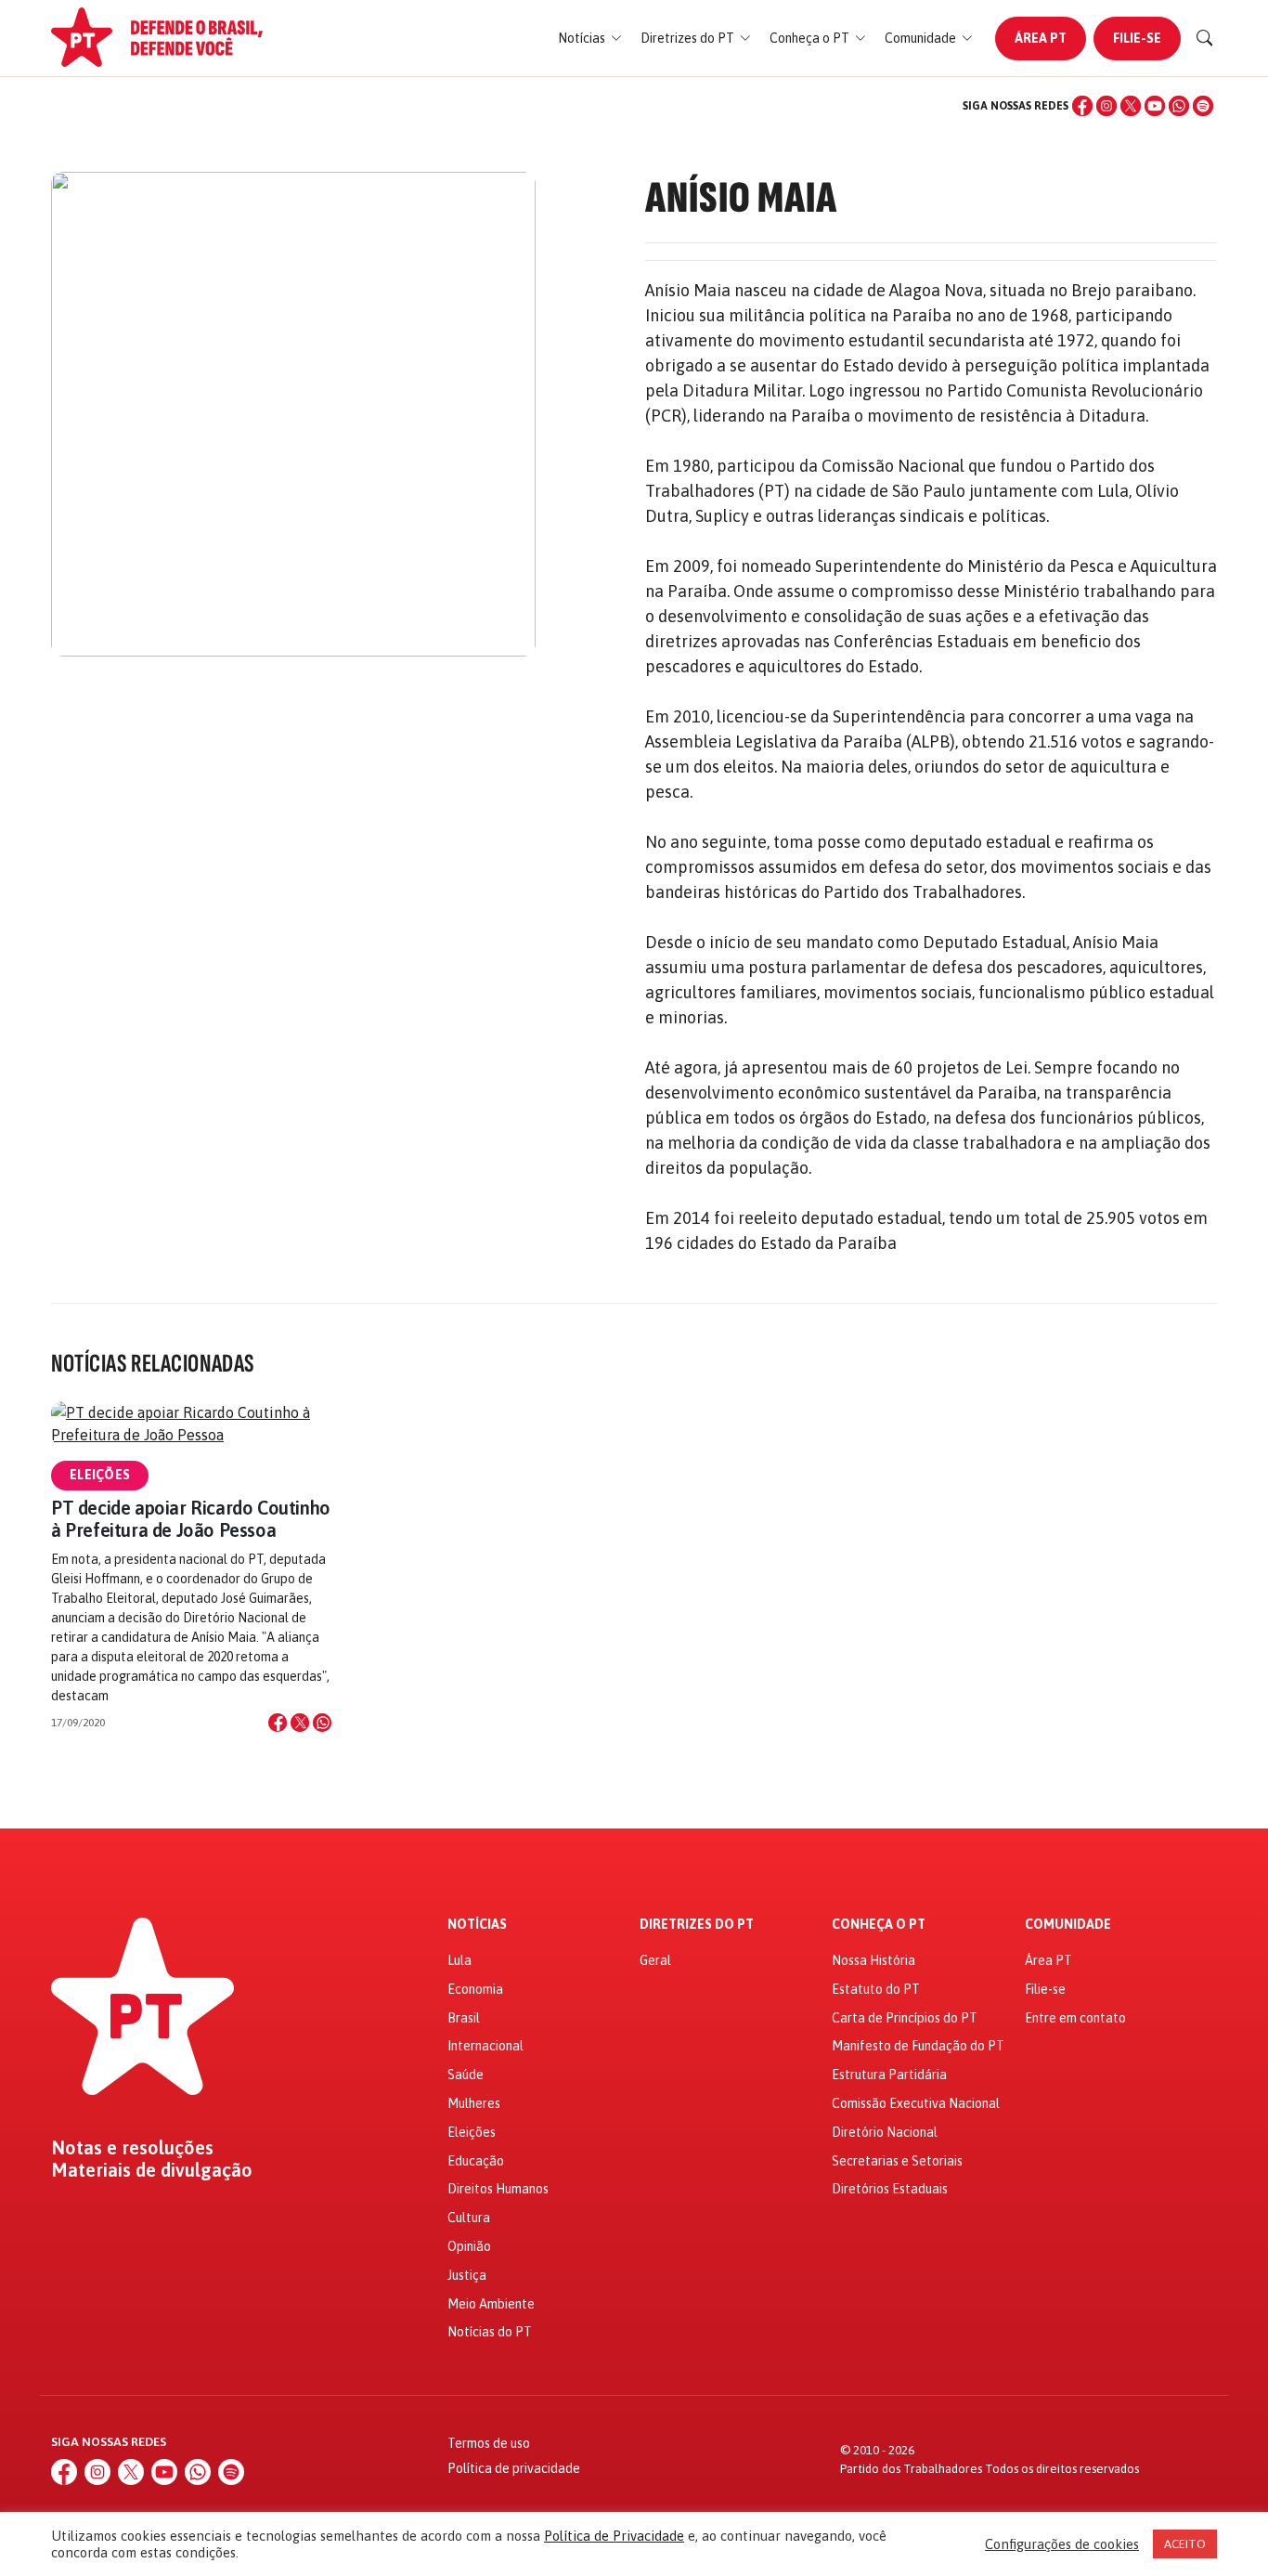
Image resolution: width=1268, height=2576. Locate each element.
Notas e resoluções (132, 2148)
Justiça (467, 2275)
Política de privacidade (514, 2468)
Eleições (100, 1475)
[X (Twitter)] (1131, 106)
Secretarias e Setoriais (897, 2161)
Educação (476, 2161)
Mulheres (474, 2103)
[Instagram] (1106, 106)
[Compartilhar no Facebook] (278, 1723)
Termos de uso (489, 2443)
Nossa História (873, 1960)
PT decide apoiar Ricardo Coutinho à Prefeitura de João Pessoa (191, 1519)
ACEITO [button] (1185, 2544)
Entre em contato (1075, 2018)
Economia (475, 1989)
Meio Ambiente (491, 2304)
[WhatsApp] (1179, 106)
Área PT (1041, 38)
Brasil (464, 2018)
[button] (590, 39)
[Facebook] (1082, 106)
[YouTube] (1155, 106)
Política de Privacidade (614, 2536)
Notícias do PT (490, 2332)
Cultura (469, 2218)
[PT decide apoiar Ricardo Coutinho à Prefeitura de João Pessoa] (191, 1424)
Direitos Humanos (498, 2189)
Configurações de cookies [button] (1062, 2544)
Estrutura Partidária (889, 2075)
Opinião (469, 2246)
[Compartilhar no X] (300, 1723)
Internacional (485, 2046)
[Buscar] (1205, 38)
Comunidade (1068, 1925)
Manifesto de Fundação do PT (918, 2046)
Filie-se (1137, 38)
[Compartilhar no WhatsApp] (322, 1723)
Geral (655, 1960)
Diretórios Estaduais (890, 2189)
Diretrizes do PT (697, 1925)
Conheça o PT (879, 1925)
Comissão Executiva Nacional (916, 2103)
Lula (459, 1960)
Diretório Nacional (885, 2132)
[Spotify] (1203, 106)
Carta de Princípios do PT (905, 2018)
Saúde (466, 2075)
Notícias (477, 1925)
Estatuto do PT (876, 1989)
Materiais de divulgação (152, 2170)
